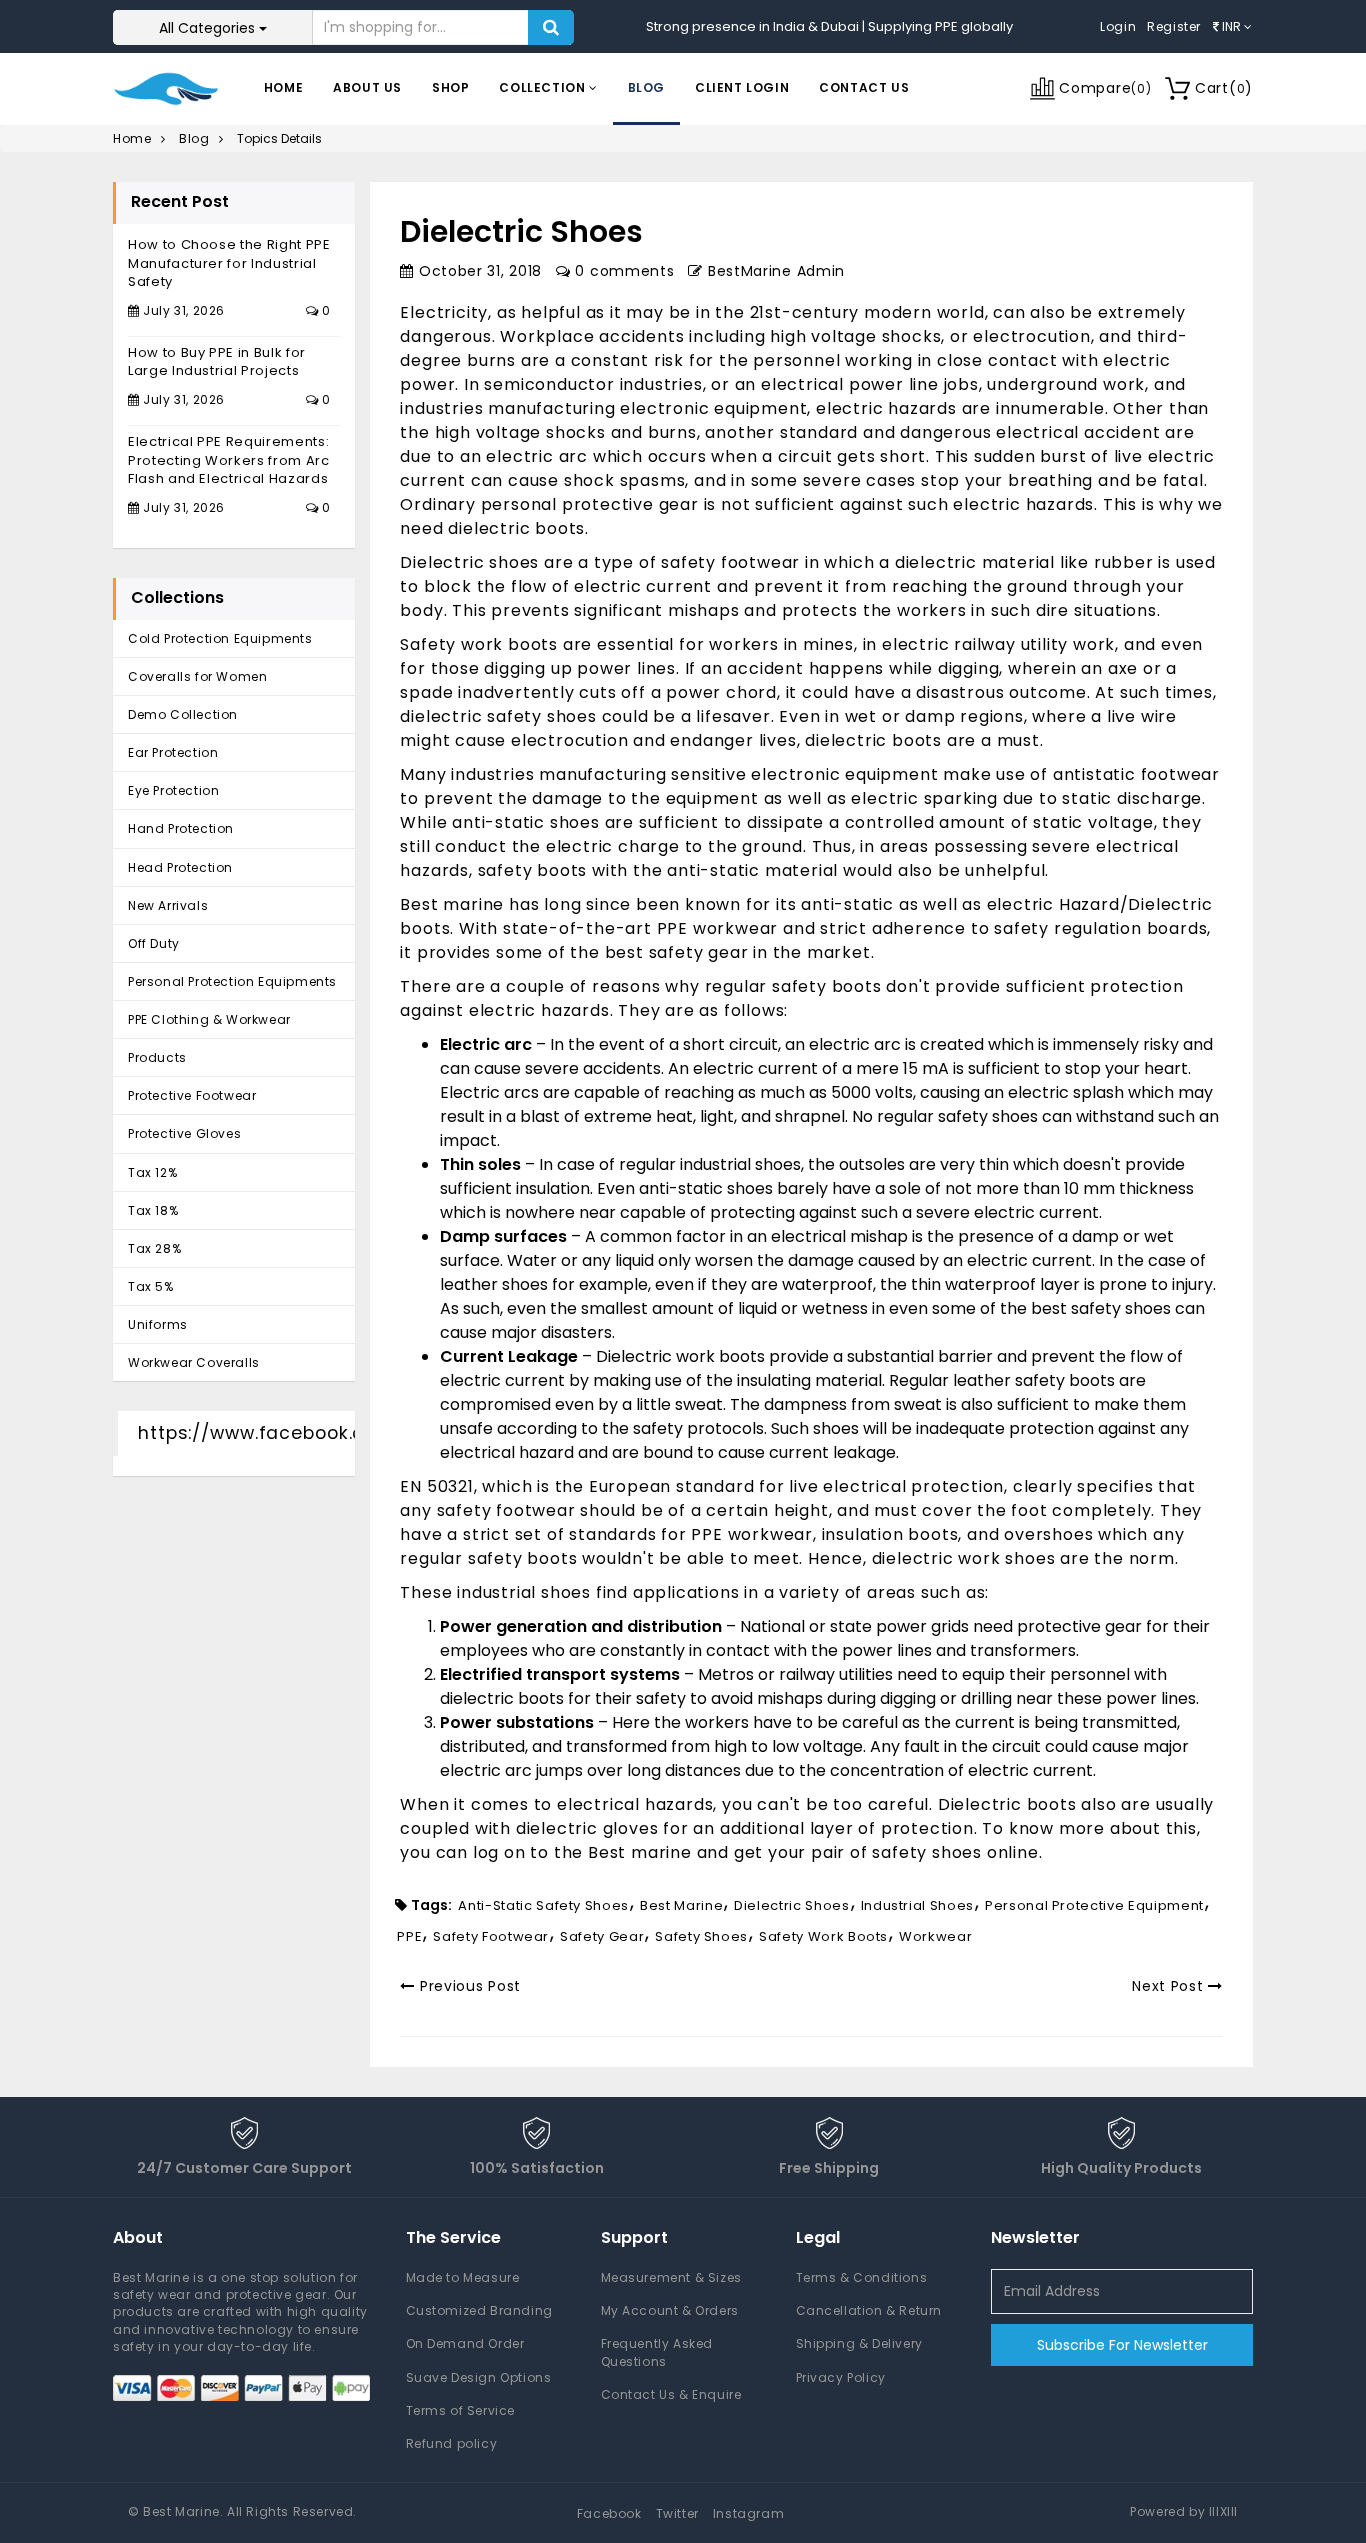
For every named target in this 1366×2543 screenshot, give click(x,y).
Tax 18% (153, 1210)
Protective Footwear (192, 1095)
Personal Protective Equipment (1094, 1905)
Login (1118, 26)
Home (283, 87)
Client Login (742, 87)
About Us (367, 87)
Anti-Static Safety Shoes (543, 1905)
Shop (450, 87)
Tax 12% (152, 1172)
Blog (646, 87)
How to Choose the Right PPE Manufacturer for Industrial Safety (229, 263)
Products (157, 1057)
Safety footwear (491, 1936)
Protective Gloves (184, 1133)
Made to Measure (463, 2277)
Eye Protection (173, 790)
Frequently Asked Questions (657, 2352)
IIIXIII (1223, 2511)
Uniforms (158, 1324)
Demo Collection (183, 714)
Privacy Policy (841, 2377)
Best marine (642, 1852)
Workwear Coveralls (194, 1362)
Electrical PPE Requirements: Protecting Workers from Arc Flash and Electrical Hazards (229, 460)
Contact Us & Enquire (671, 2394)
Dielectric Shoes (791, 1905)
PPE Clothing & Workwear (209, 1019)
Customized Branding (479, 2310)
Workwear (935, 1936)
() (1224, 88)
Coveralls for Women (197, 676)
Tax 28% (154, 1248)
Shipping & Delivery (859, 2343)
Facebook (609, 2513)
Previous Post (468, 1986)
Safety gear (602, 1936)
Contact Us (864, 87)
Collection (544, 87)
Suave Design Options (479, 2377)
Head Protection (180, 867)
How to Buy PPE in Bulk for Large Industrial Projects (217, 362)
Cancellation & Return (869, 2310)
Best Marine (681, 1905)
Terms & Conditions (862, 2277)
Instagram (748, 2513)
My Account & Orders (670, 2310)
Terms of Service (461, 2410)
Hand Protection (181, 828)
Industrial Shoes (917, 1905)
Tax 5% (151, 1286)
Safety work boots (481, 644)
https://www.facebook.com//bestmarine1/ (337, 1433)
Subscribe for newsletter (1122, 2345)
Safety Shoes (701, 1936)
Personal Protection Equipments (232, 981)
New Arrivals (168, 905)
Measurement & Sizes (671, 2277)
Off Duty (154, 943)
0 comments (622, 271)
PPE (409, 1936)
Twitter (677, 2513)
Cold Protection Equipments (220, 638)
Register (1174, 26)
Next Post (1170, 1986)
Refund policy (452, 2443)
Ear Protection (173, 752)
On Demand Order (465, 2343)
